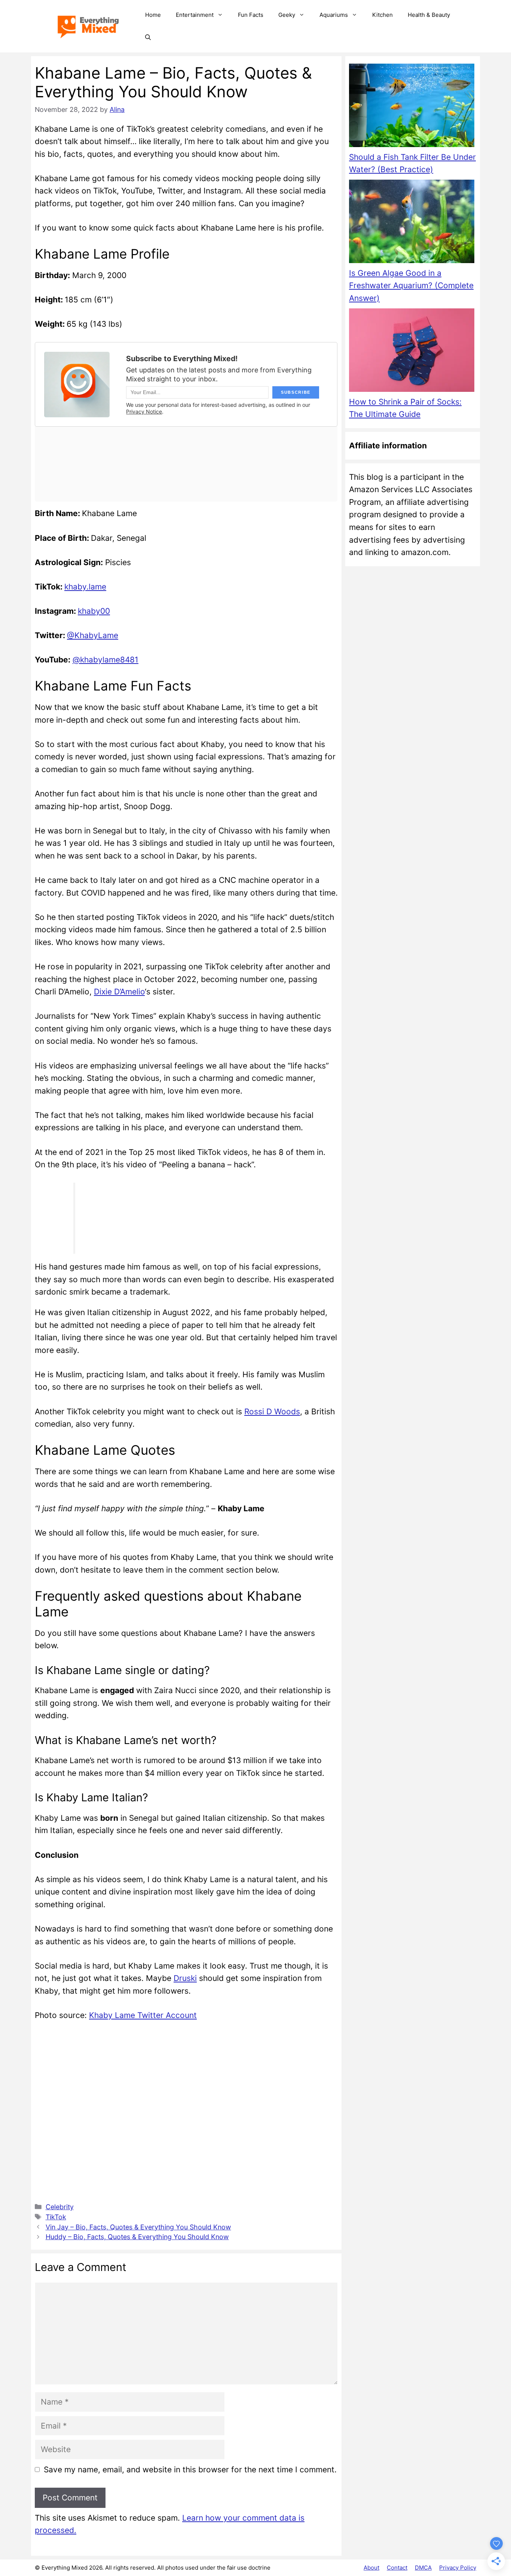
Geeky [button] (287, 15)
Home (153, 15)
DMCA (423, 2568)
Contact (397, 2568)
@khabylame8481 (105, 660)
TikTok (56, 2217)
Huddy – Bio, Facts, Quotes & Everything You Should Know (137, 2237)
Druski (185, 1978)
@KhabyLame (93, 635)
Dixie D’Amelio (119, 992)
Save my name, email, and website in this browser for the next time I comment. (190, 2470)
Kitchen (383, 15)
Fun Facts (251, 15)
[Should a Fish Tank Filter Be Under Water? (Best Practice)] (412, 107)
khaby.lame (85, 587)
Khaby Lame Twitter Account (143, 2015)
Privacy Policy (458, 2568)
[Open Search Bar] (148, 37)
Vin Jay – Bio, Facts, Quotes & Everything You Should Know (138, 2227)
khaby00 (94, 611)
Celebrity (60, 2207)
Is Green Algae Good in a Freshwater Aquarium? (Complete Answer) (411, 286)
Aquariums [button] (334, 15)
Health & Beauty (429, 15)
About (371, 2568)
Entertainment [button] (195, 15)
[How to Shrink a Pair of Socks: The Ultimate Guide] (412, 352)
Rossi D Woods (272, 1412)
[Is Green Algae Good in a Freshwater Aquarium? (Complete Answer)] (412, 223)
